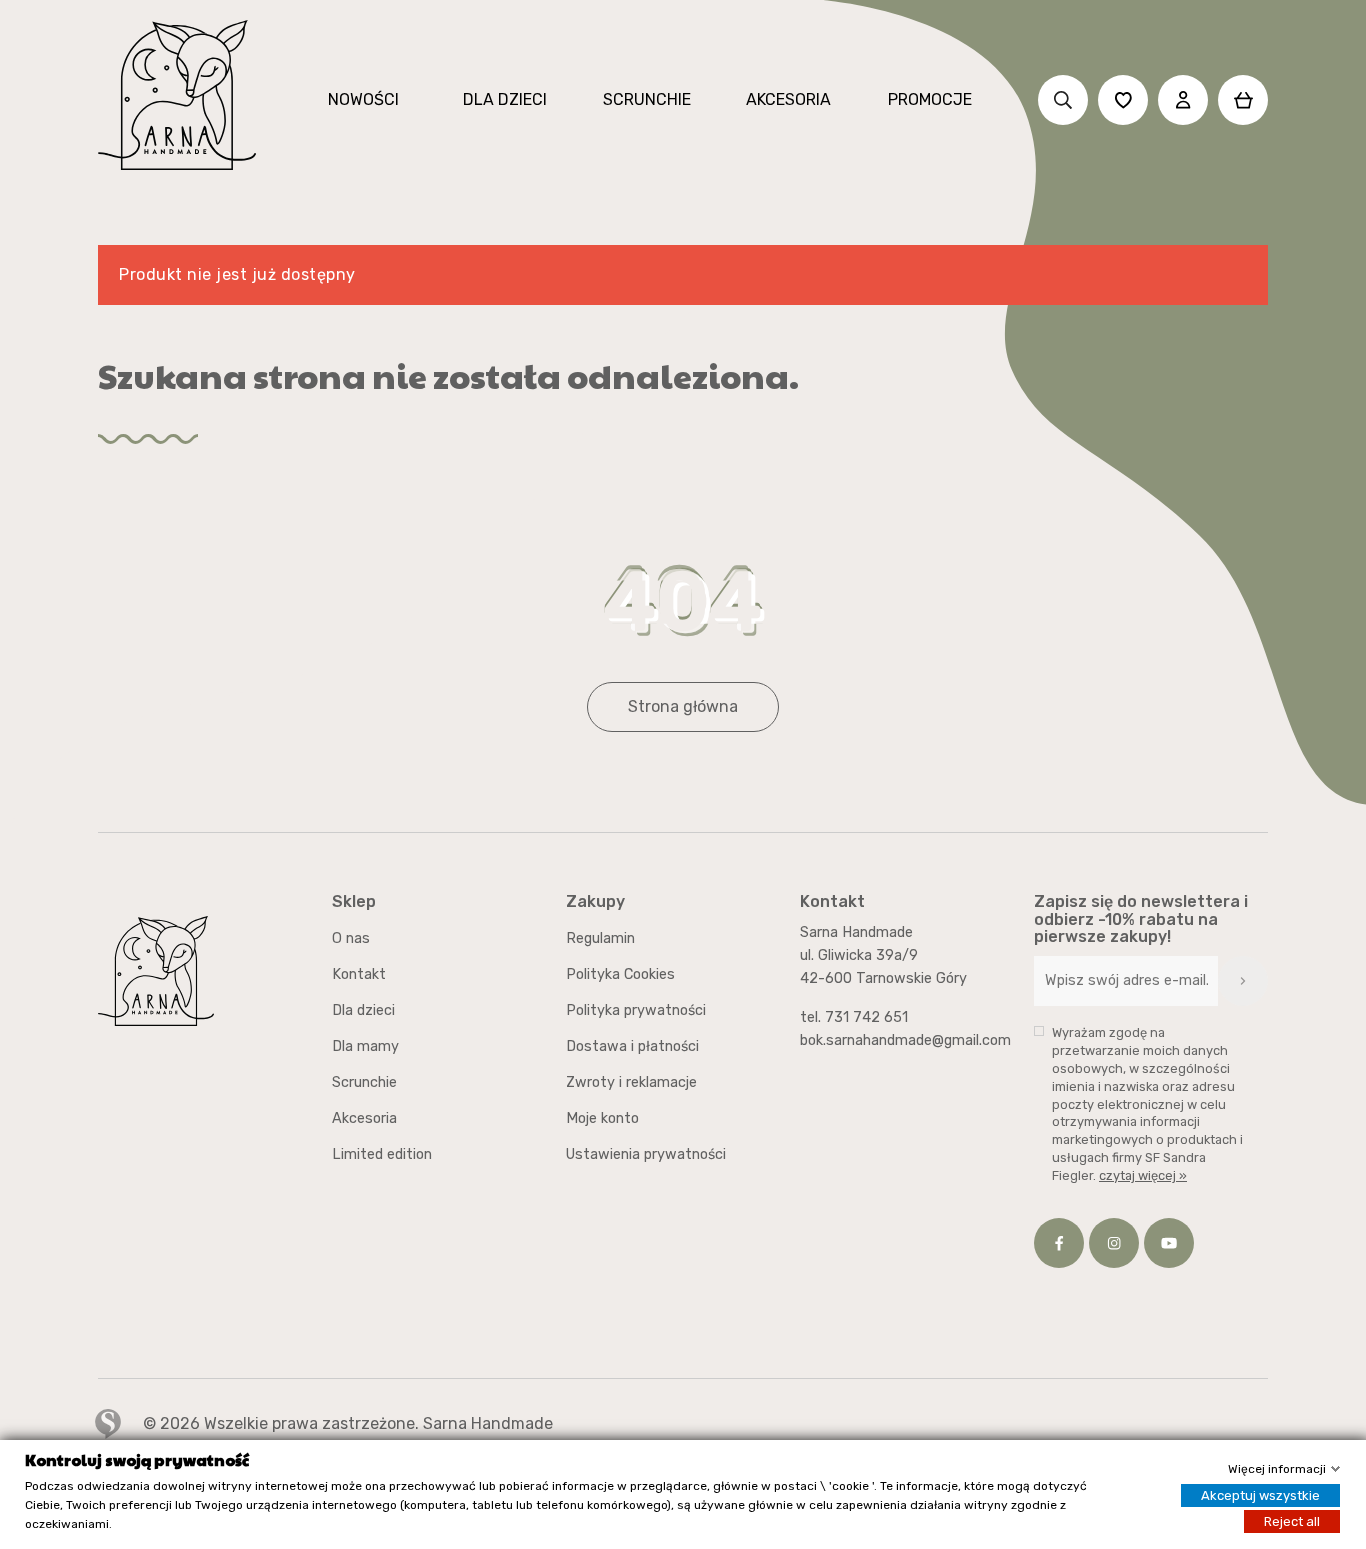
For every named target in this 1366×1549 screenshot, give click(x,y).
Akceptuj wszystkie (1260, 1495)
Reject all (1292, 1521)
